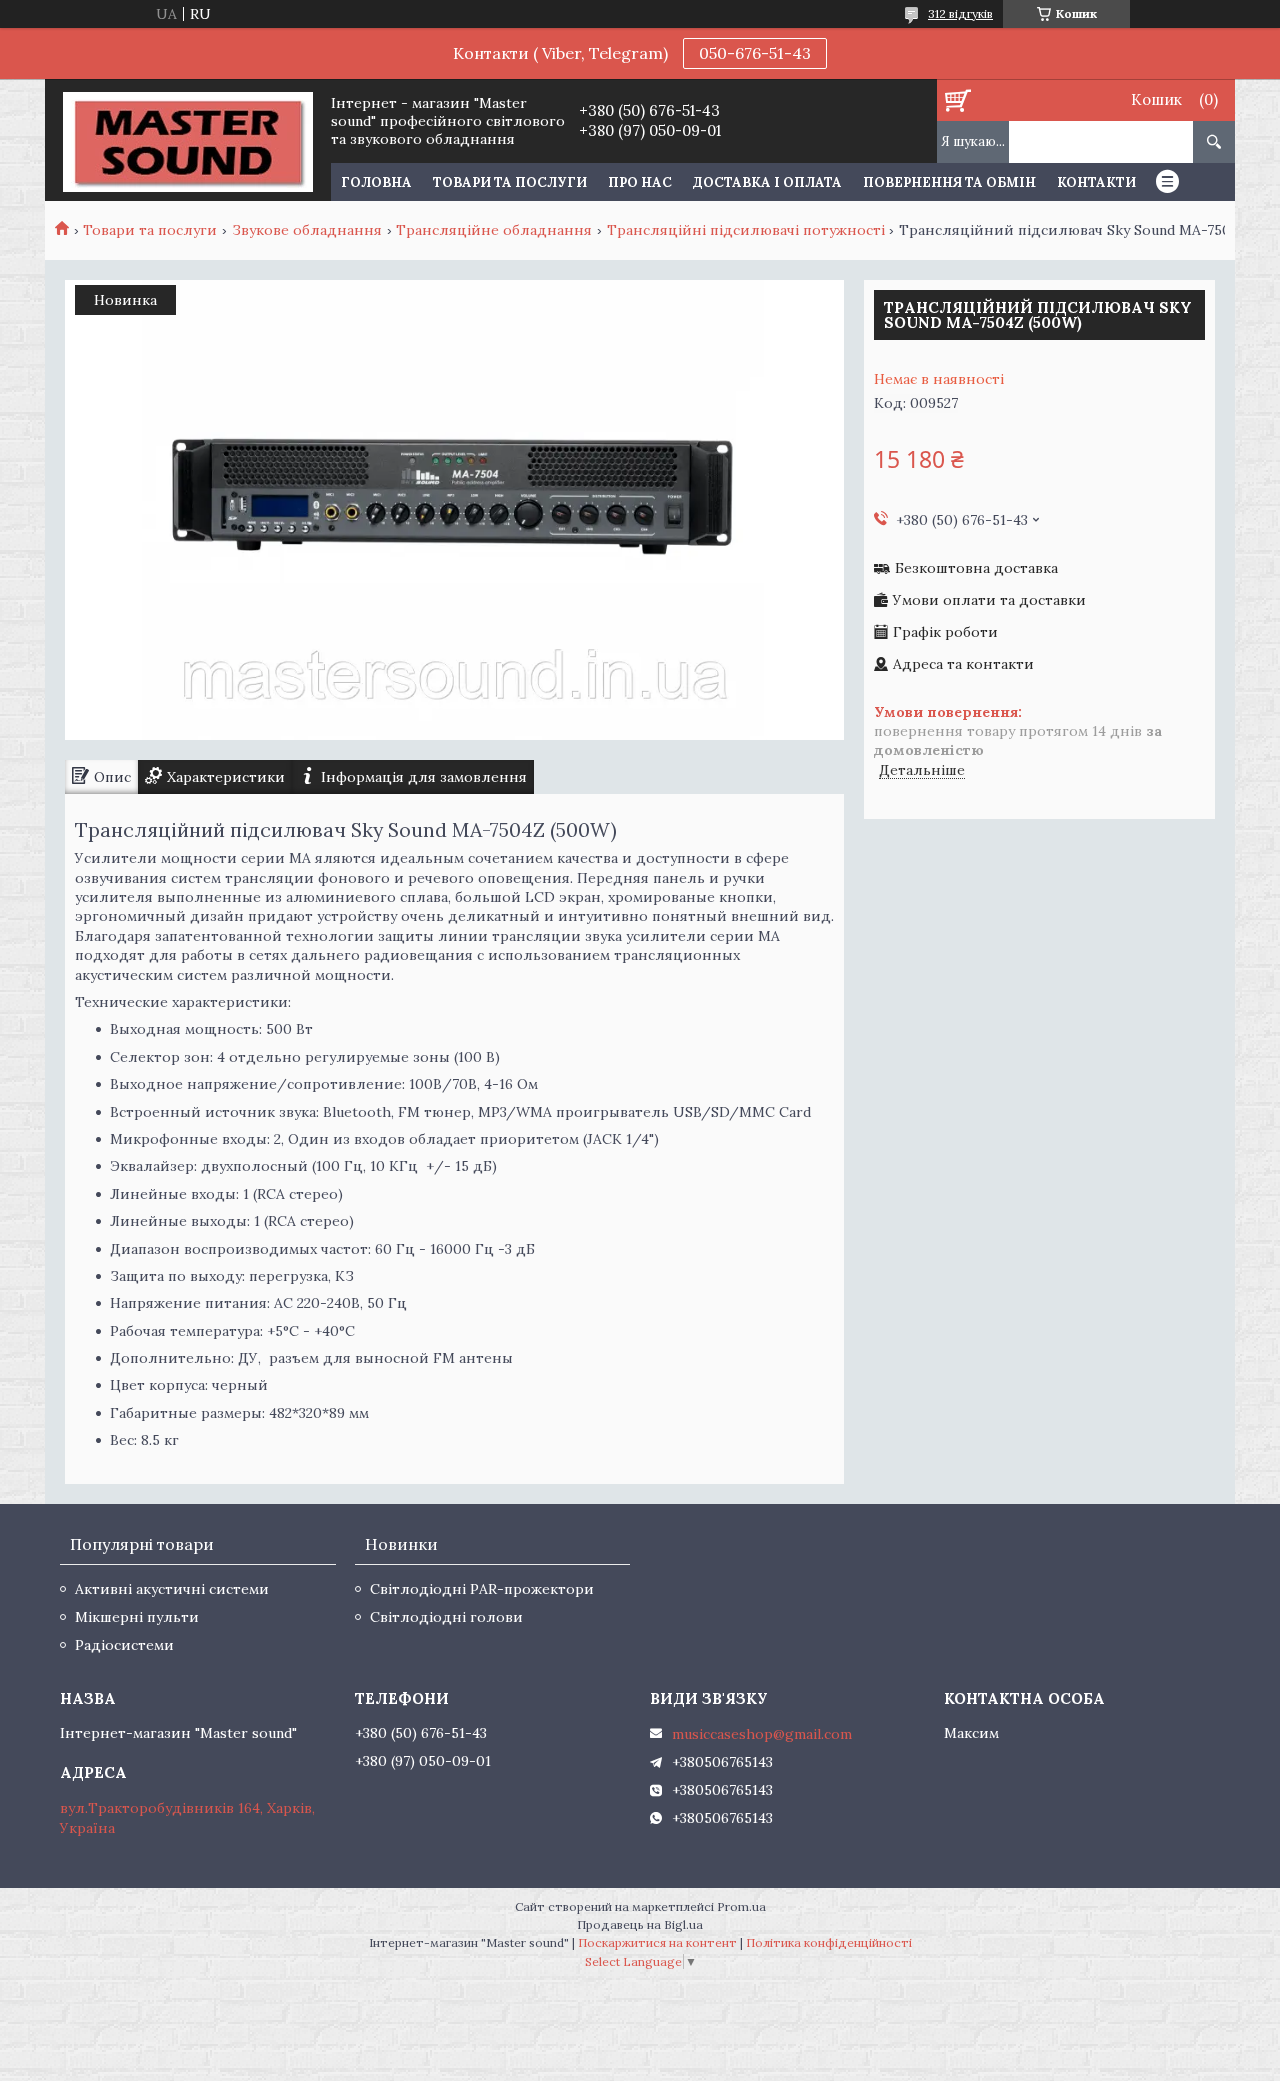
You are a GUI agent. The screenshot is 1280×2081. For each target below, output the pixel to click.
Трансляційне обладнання (494, 230)
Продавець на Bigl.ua (640, 1924)
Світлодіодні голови (446, 1617)
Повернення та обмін (949, 182)
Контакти (1096, 182)
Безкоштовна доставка (976, 568)
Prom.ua (741, 1906)
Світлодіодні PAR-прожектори (482, 1589)
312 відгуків (960, 13)
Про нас (640, 182)
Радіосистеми (124, 1645)
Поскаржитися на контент (657, 1942)
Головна (376, 182)
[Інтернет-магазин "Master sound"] (187, 140)
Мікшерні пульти (137, 1617)
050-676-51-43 (755, 53)
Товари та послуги (510, 182)
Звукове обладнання (307, 230)
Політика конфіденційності (829, 1942)
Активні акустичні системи (172, 1589)
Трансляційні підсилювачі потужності (746, 230)
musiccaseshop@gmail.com (762, 1734)
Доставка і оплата (767, 182)
